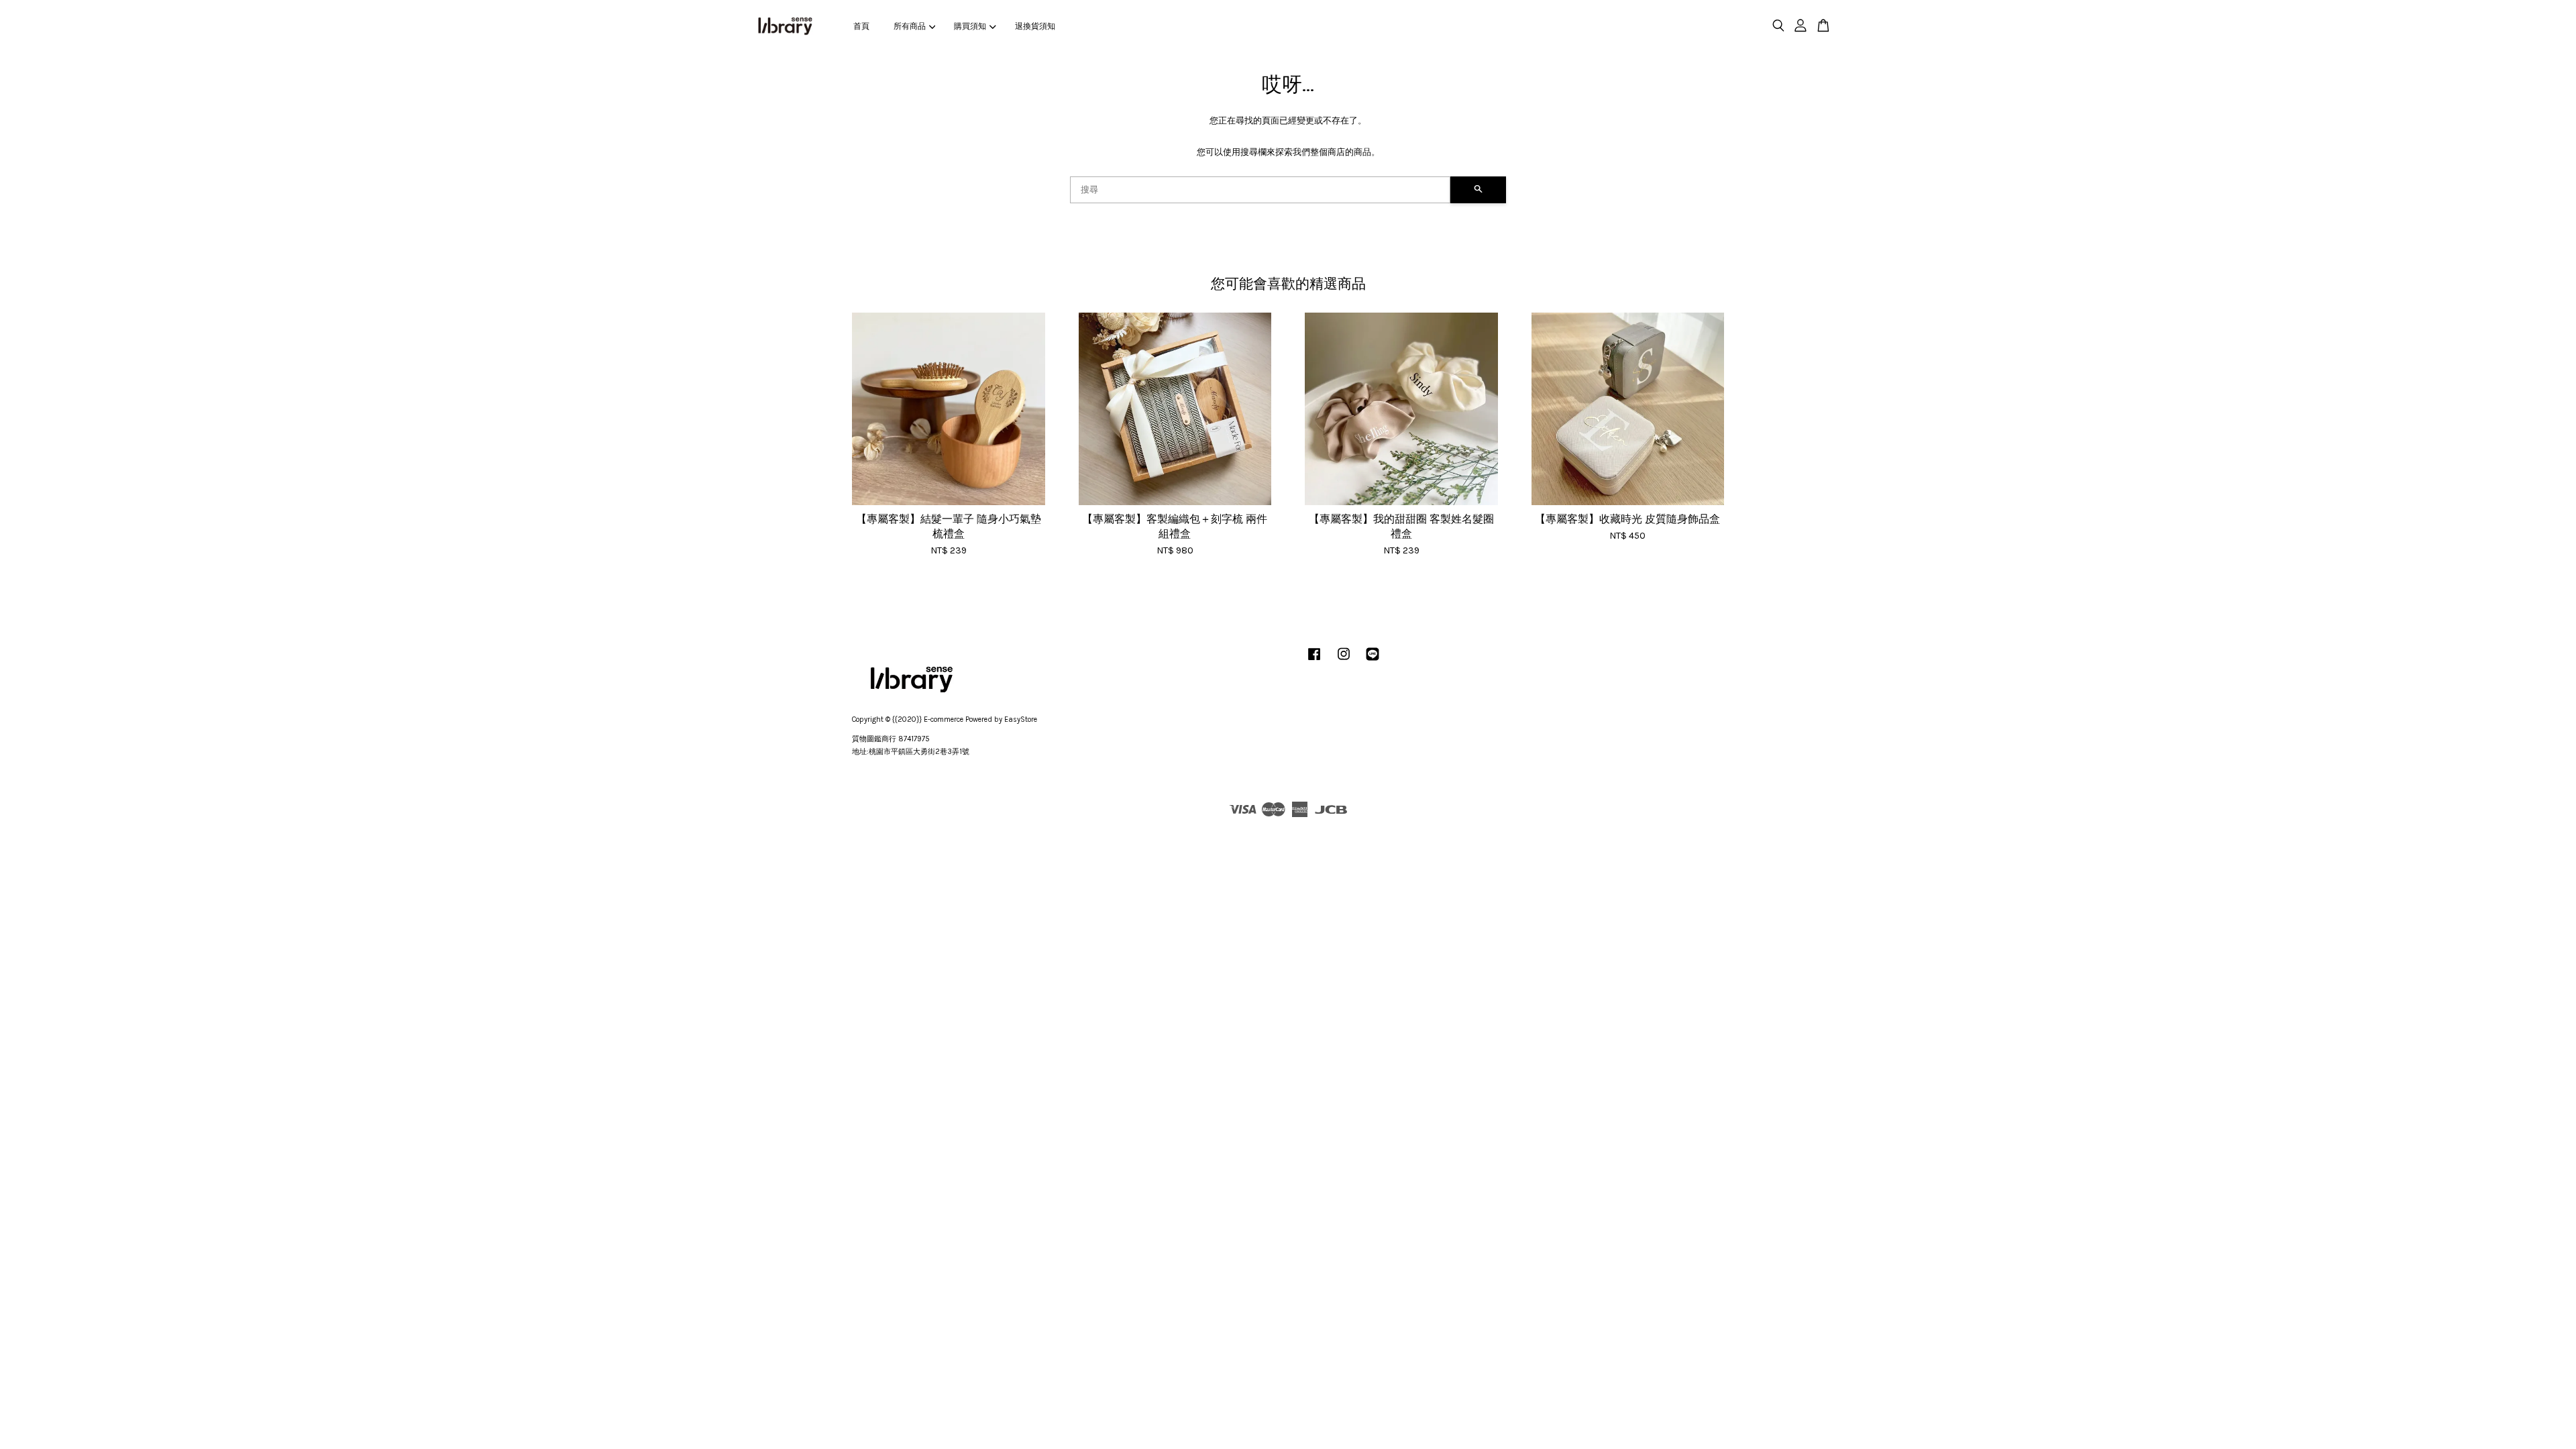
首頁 (861, 26)
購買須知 (970, 26)
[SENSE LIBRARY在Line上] (1373, 661)
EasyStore (1021, 719)
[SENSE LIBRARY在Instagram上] (1344, 661)
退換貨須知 (1035, 26)
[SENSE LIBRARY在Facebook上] (1314, 661)
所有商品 (910, 26)
